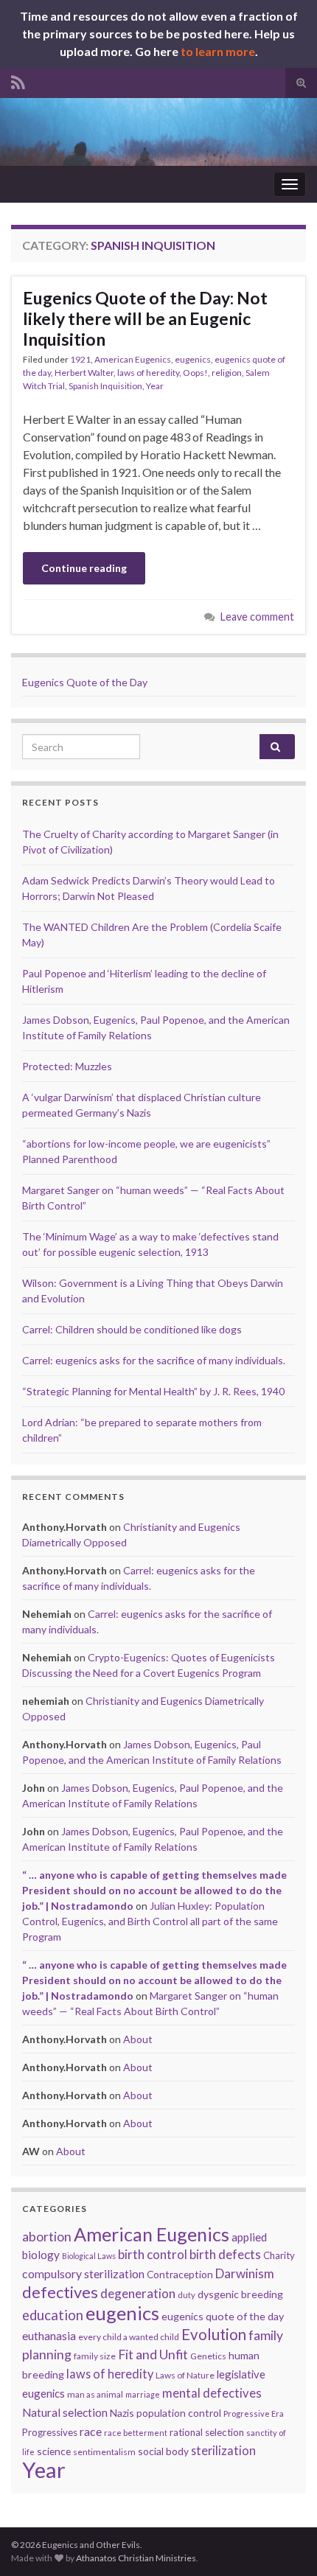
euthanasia (49, 2336)
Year (155, 386)
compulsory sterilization (83, 2273)
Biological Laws (89, 2256)
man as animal (95, 2394)
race (91, 2431)
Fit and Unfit (153, 2355)
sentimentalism (104, 2452)
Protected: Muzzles (67, 1066)
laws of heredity (148, 373)
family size (95, 2356)
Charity (279, 2255)
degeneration (138, 2293)
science (54, 2451)
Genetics (208, 2356)
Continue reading (84, 568)
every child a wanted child (129, 2337)
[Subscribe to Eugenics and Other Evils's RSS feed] (18, 80)
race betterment (136, 2433)
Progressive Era (254, 2413)
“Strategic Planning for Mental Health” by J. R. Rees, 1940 (153, 1391)
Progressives (50, 2432)
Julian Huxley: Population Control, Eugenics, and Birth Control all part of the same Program (150, 1921)
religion (227, 373)
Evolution (214, 2334)
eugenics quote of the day (223, 2316)
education (53, 2315)
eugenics (193, 359)
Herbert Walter (84, 373)
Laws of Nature (185, 2375)
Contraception (180, 2274)
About (138, 2039)
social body (163, 2451)
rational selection (207, 2432)
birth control (153, 2254)
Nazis (122, 2413)
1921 (80, 359)
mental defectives (212, 2393)
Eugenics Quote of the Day (85, 682)
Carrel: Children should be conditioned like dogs (132, 1329)
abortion (47, 2237)
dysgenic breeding (240, 2294)
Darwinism (245, 2273)
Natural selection (65, 2412)
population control (179, 2413)
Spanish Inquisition (105, 386)
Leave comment (257, 617)
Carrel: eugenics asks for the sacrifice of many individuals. (154, 1360)
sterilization (223, 2450)
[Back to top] (284, 2543)
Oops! (195, 373)
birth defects (225, 2254)
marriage (143, 2394)
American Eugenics (133, 359)
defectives (60, 2292)
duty (187, 2295)
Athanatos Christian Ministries (136, 2558)
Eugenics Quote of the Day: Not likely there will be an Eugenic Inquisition (145, 318)
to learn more (218, 51)
